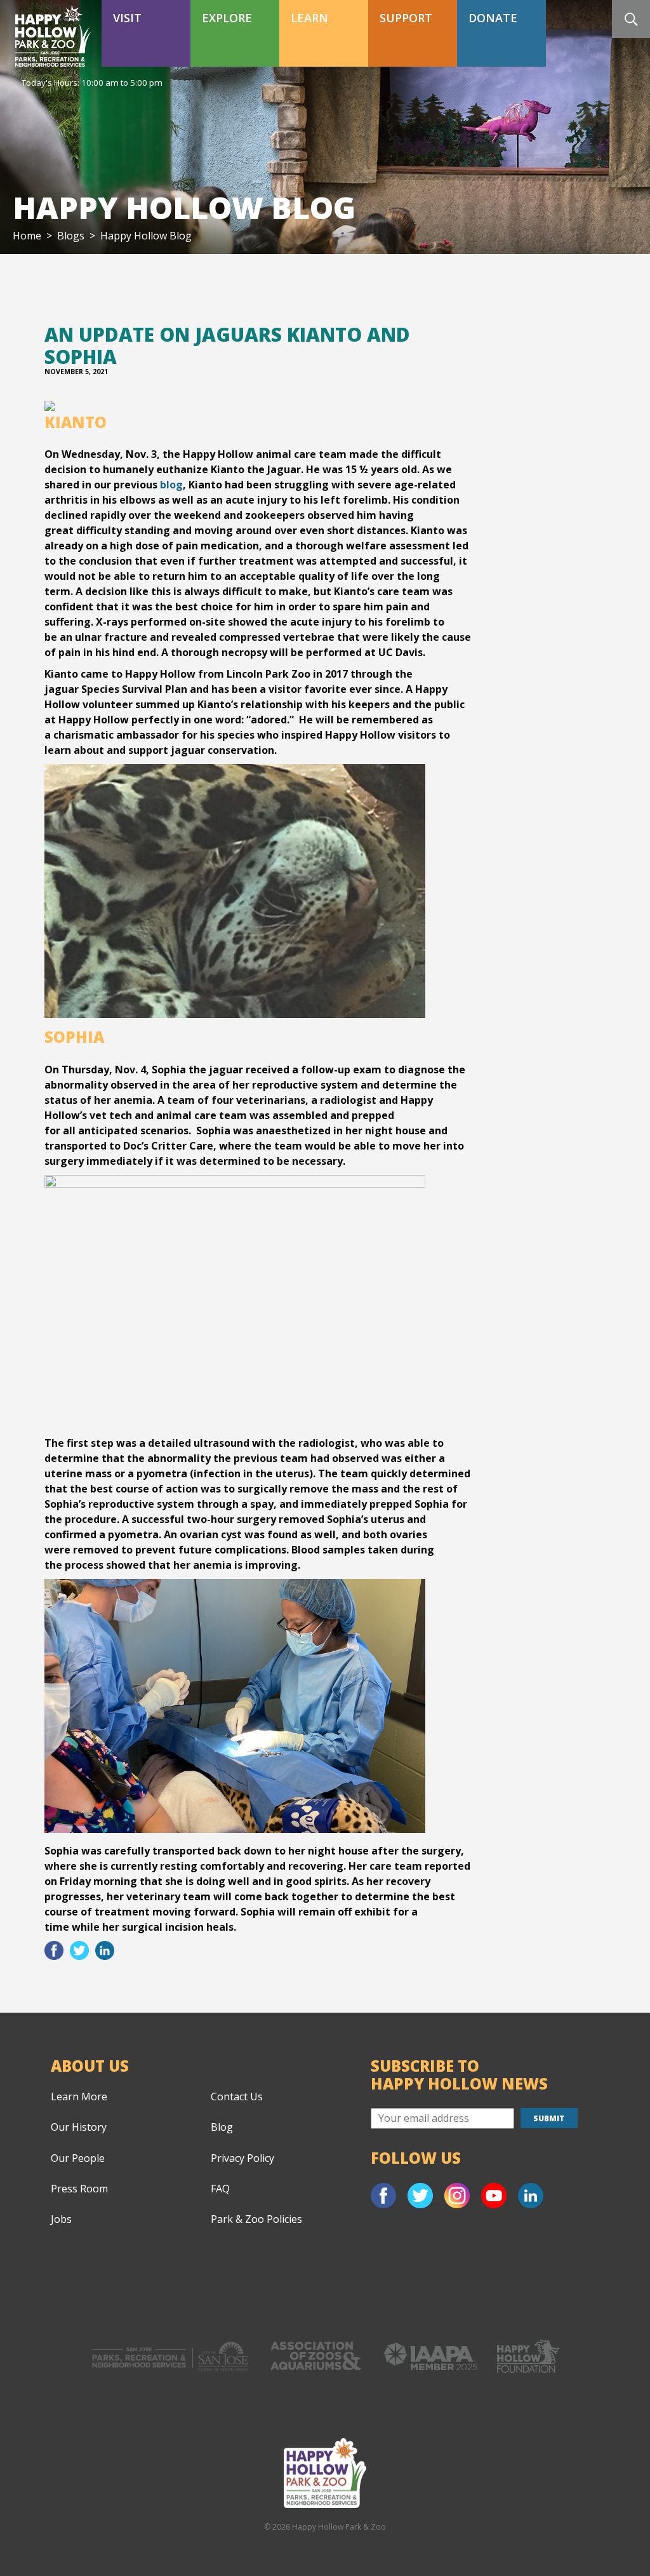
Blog (222, 2127)
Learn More (79, 2096)
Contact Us (237, 2096)
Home (27, 236)
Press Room (79, 2189)
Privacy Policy (242, 2158)
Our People (78, 2158)
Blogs (71, 236)
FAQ (220, 2189)
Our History (79, 2127)
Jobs (61, 2219)
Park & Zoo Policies (256, 2219)
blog (171, 485)
